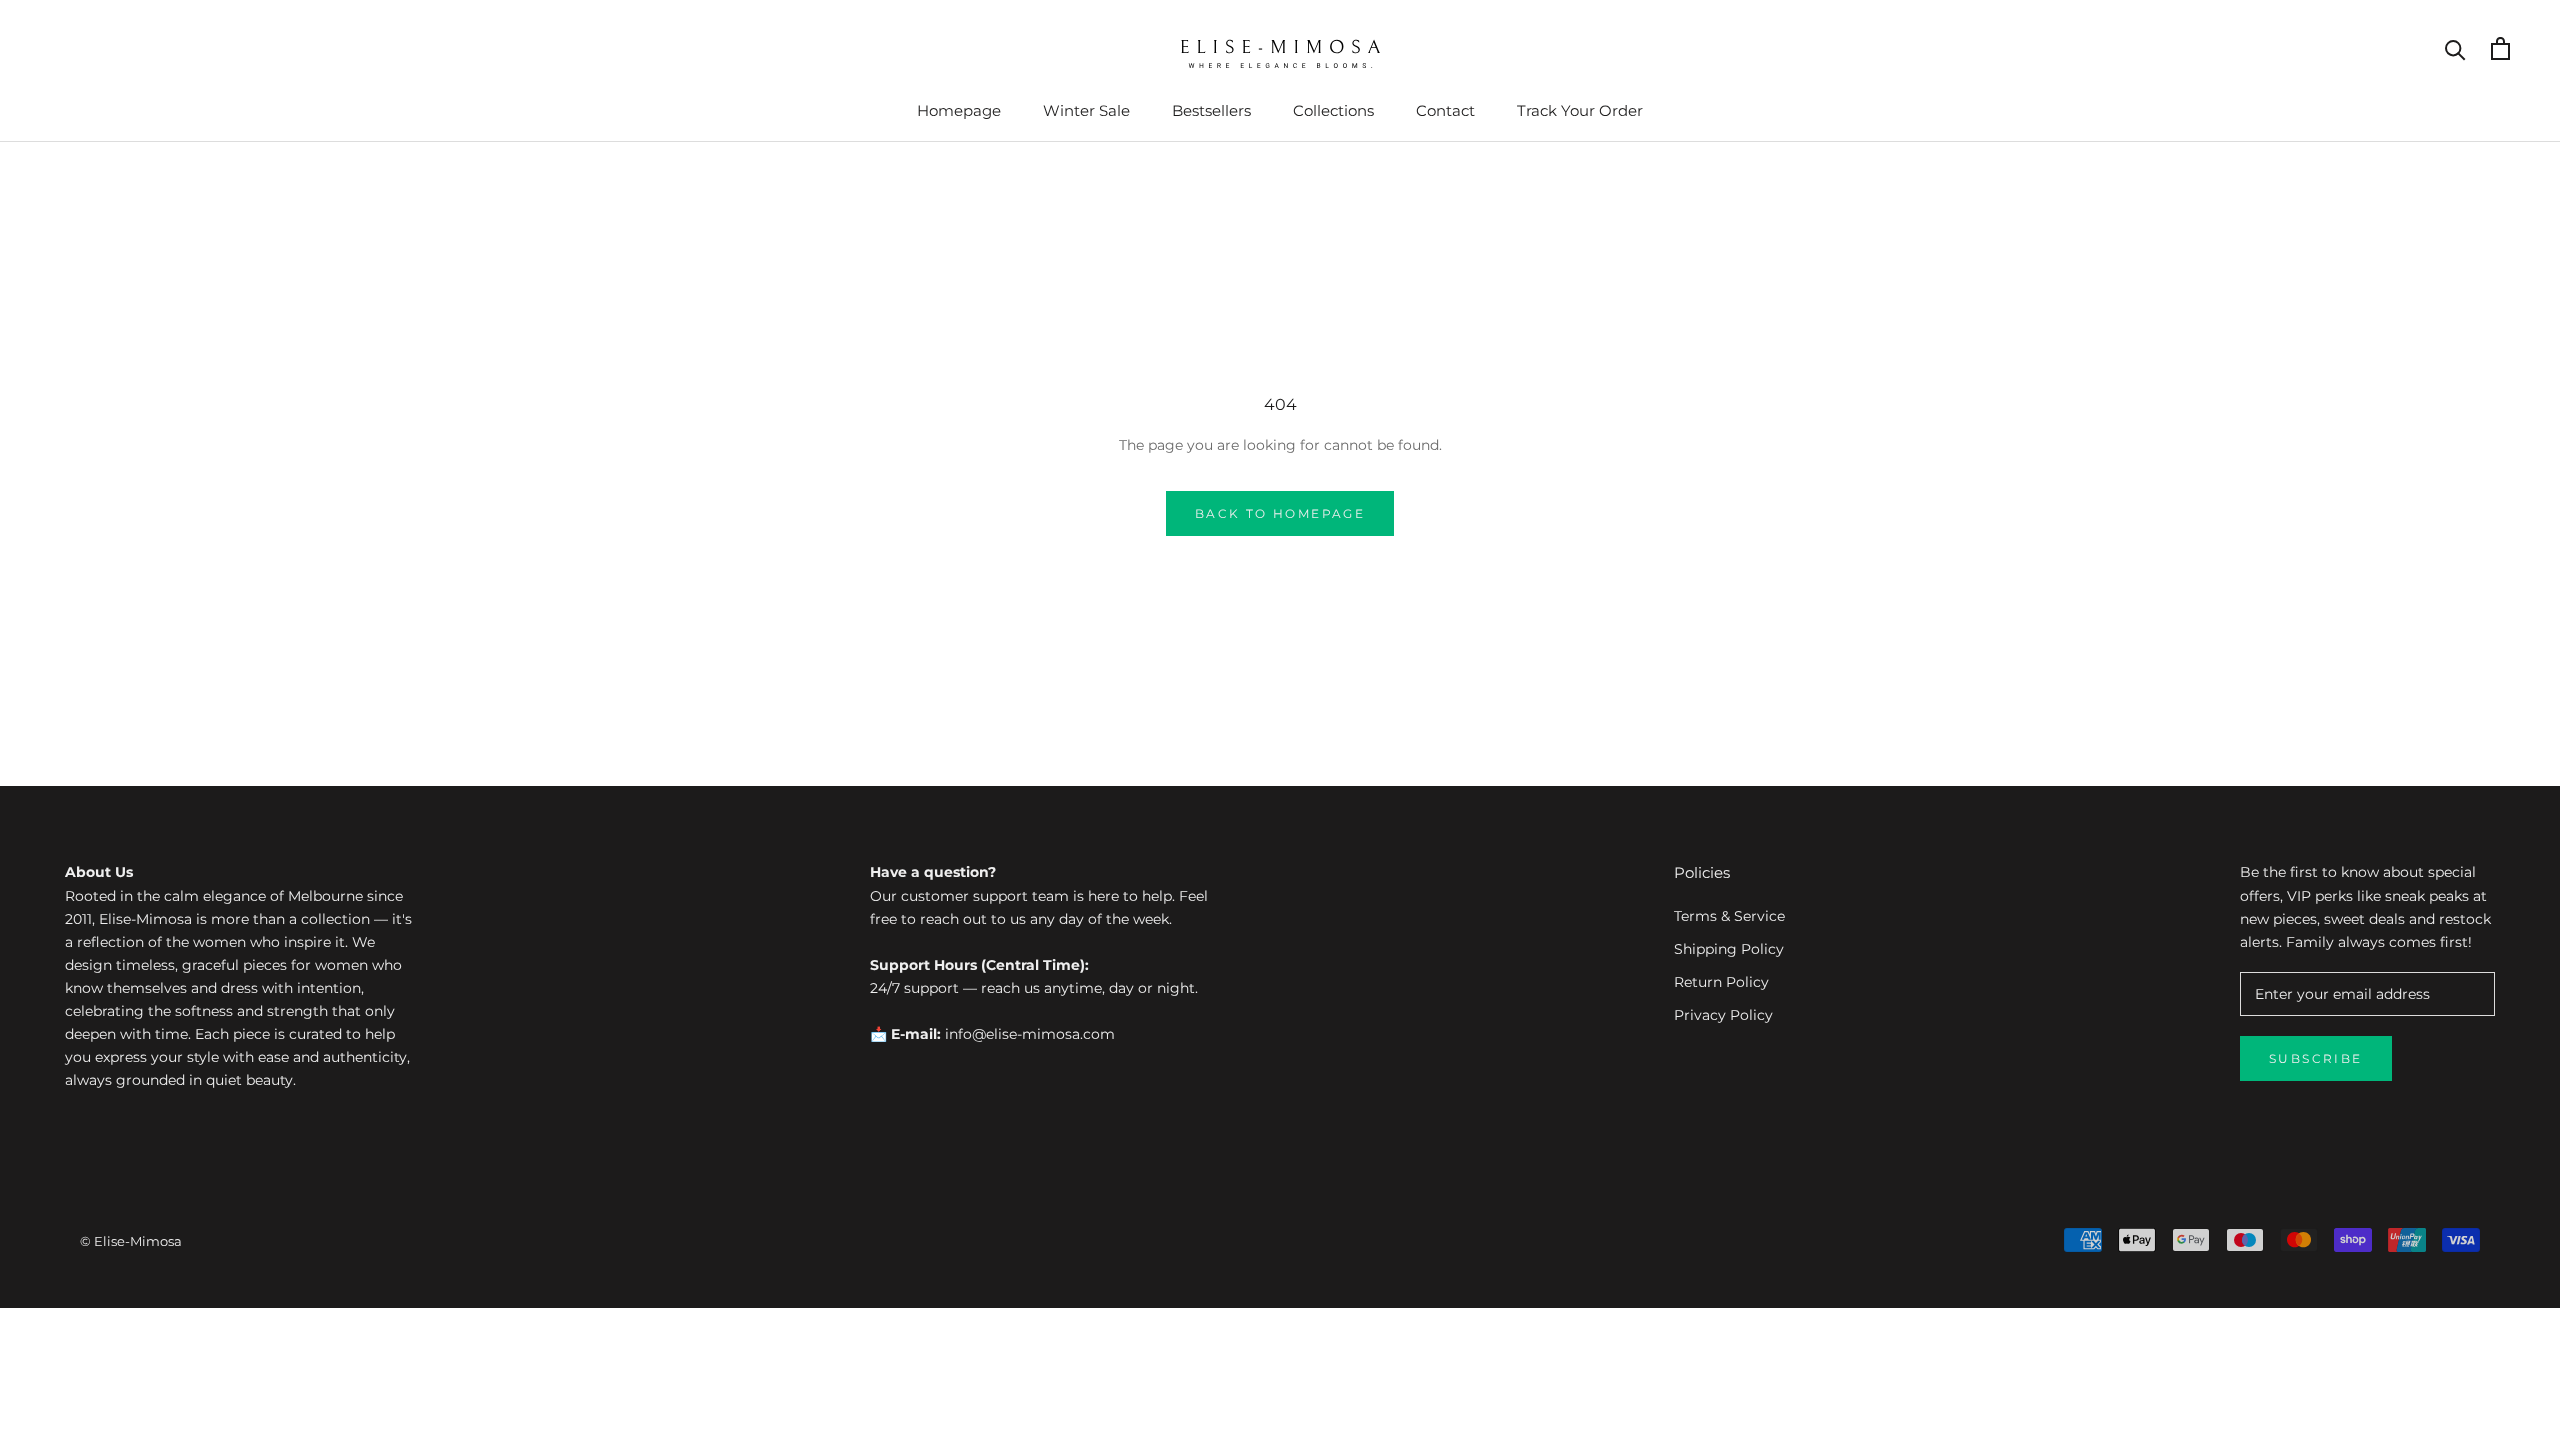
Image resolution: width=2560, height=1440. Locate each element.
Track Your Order (1580, 110)
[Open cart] (2500, 48)
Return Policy (1721, 982)
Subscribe (2316, 1058)
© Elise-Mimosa (131, 1241)
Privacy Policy (1723, 1015)
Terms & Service (1729, 916)
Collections (1333, 110)
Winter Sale (1086, 110)
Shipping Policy (1729, 949)
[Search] (2455, 48)
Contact (1445, 110)
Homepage (959, 110)
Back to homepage (1280, 513)
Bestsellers (1211, 110)
